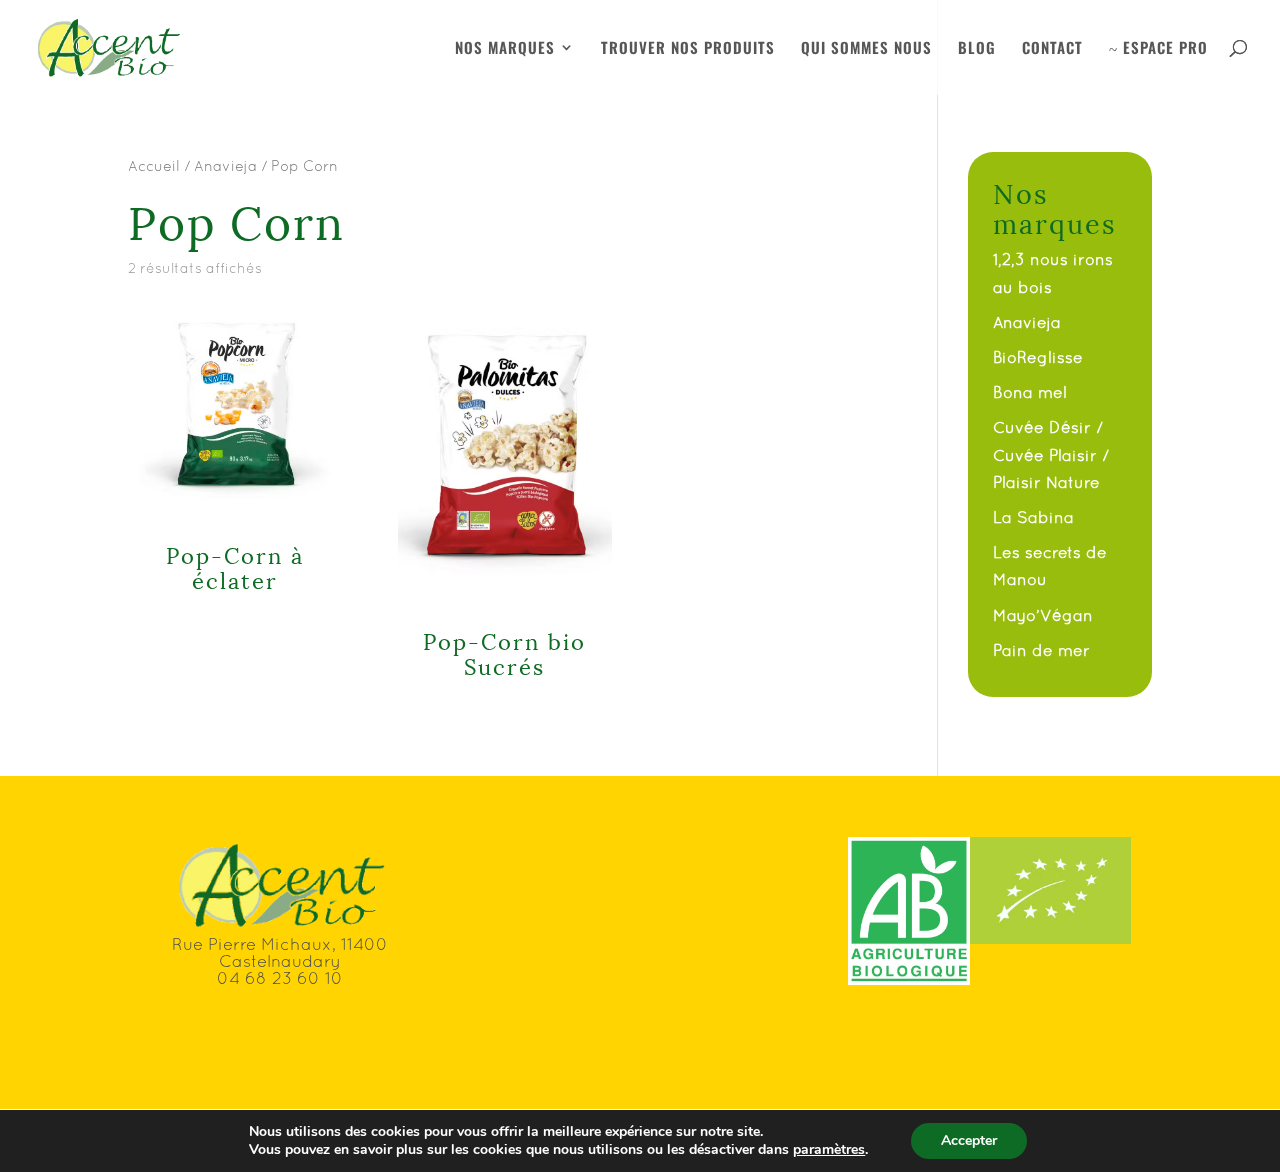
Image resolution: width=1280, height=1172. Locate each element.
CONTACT (1052, 49)
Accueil (154, 165)
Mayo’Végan (1043, 615)
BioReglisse (1038, 357)
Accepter (969, 1140)
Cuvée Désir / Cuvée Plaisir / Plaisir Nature (1051, 454)
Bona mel (1030, 392)
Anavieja (225, 165)
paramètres (829, 1150)
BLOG (977, 49)
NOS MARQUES (505, 49)
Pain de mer (1041, 650)
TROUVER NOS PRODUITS (688, 49)
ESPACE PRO (1158, 49)
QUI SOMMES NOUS (866, 49)
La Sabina (1033, 517)
